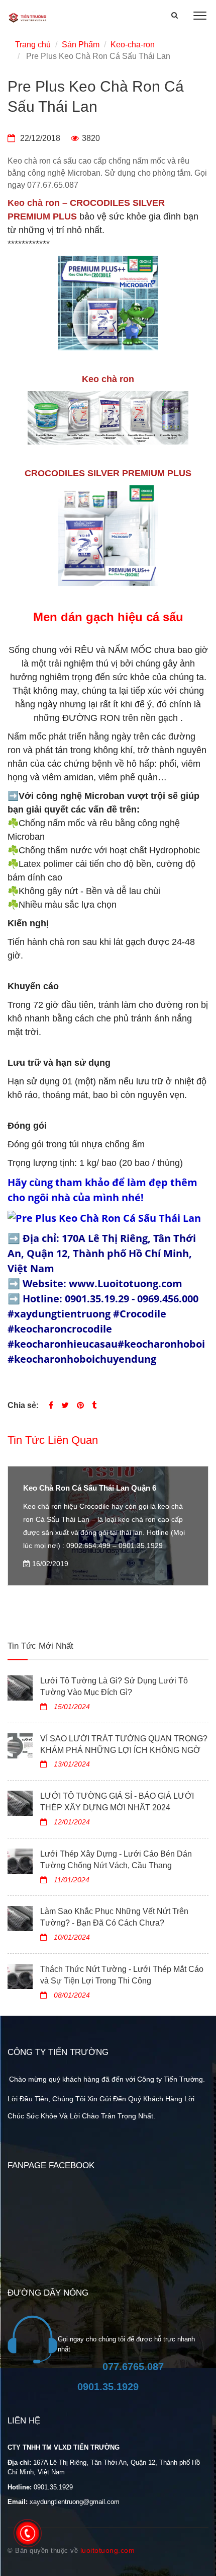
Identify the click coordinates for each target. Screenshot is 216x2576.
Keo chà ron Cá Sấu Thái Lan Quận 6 (90, 1488)
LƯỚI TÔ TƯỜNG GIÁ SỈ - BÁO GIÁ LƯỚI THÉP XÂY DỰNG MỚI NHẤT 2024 (117, 1802)
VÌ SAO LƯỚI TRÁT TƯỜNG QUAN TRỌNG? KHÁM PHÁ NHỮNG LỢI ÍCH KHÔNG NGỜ (124, 1744)
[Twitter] (65, 1405)
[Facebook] (51, 1405)
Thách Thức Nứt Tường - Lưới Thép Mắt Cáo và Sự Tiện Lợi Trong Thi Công (122, 1975)
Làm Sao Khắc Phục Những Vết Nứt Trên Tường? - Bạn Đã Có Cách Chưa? (114, 1917)
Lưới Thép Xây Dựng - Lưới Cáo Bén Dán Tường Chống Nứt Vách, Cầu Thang (116, 1860)
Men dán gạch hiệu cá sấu (108, 617)
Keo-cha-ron (133, 45)
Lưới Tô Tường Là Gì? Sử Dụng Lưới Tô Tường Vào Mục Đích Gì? (114, 1686)
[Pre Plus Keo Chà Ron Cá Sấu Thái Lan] (80, 1405)
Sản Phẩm (81, 45)
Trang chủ (33, 45)
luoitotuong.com (108, 2550)
